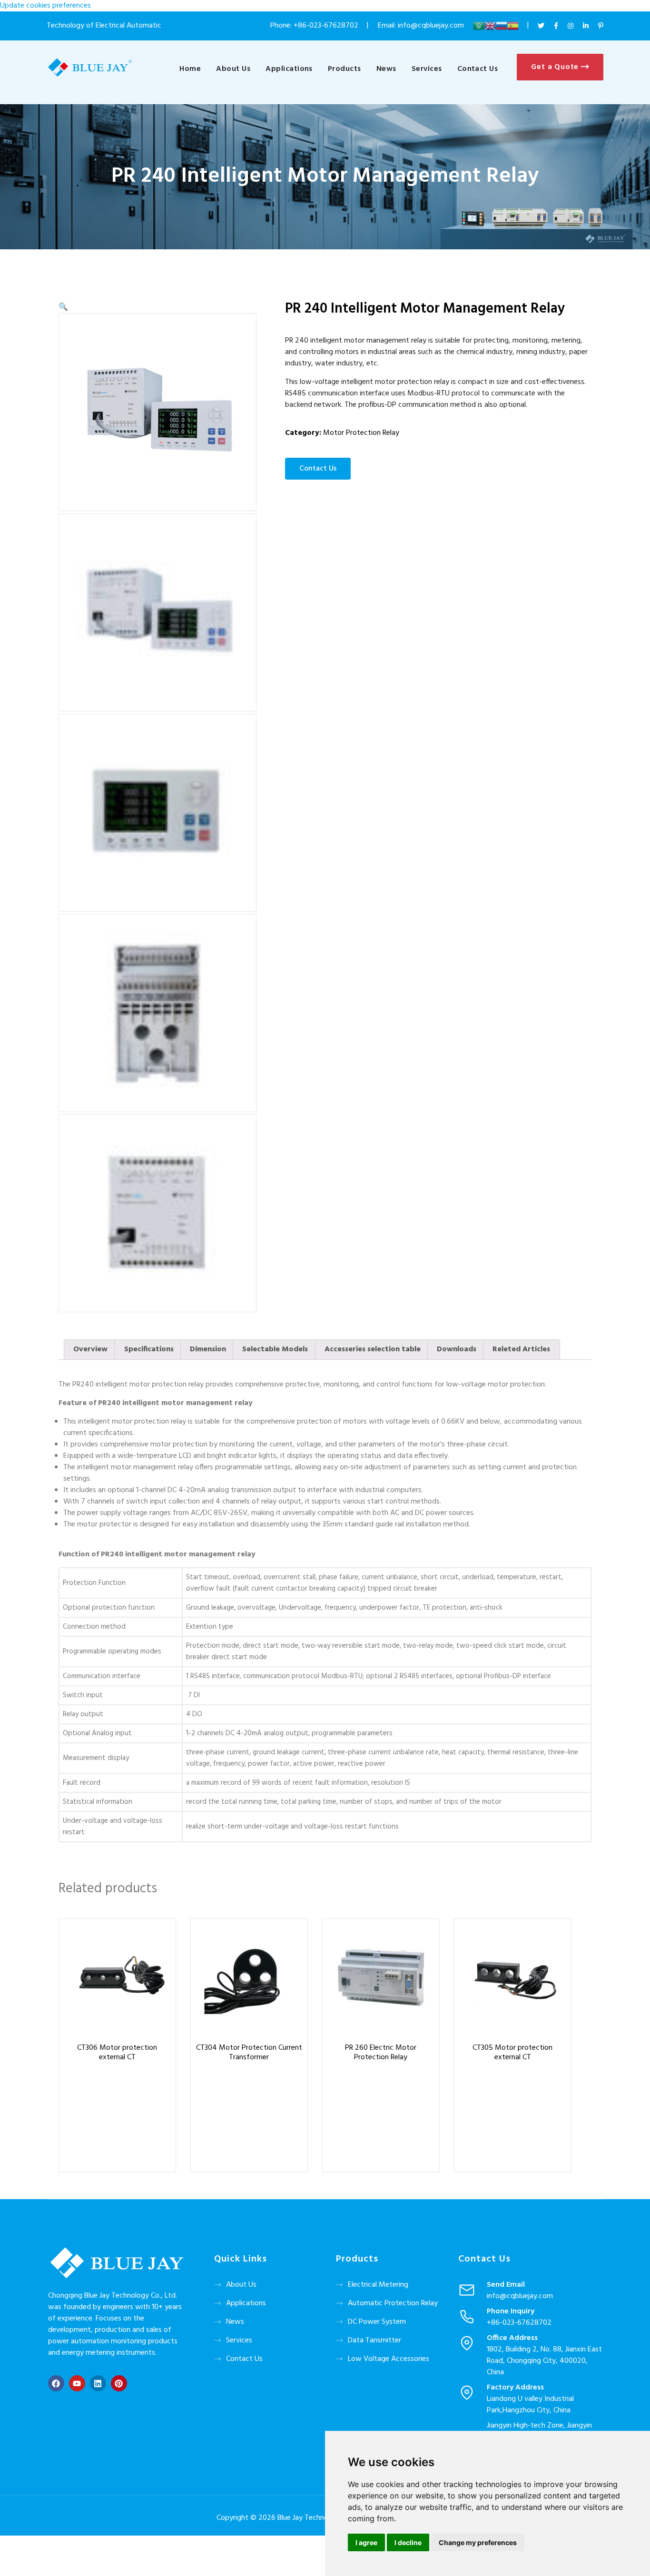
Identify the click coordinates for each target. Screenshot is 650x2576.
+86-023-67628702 (326, 26)
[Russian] (502, 26)
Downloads (457, 1349)
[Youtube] (77, 2383)
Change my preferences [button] (478, 2542)
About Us (233, 69)
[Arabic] (479, 26)
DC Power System (377, 2322)
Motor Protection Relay (361, 433)
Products (345, 69)
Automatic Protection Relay (393, 2303)
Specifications (149, 1349)
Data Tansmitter (374, 2340)
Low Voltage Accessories (389, 2359)
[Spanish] (513, 26)
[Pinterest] (119, 2383)
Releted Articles (521, 1349)
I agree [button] (366, 2542)
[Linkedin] (98, 2383)
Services (427, 69)
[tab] (90, 1350)
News (386, 69)
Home (190, 69)
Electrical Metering (378, 2285)
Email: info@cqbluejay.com (422, 26)
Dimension (208, 1349)
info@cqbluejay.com (520, 2296)
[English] (490, 26)
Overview (90, 1349)
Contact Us (478, 69)
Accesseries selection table (373, 1349)
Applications (289, 69)
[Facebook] (56, 2383)
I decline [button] (408, 2542)
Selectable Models (275, 1349)
